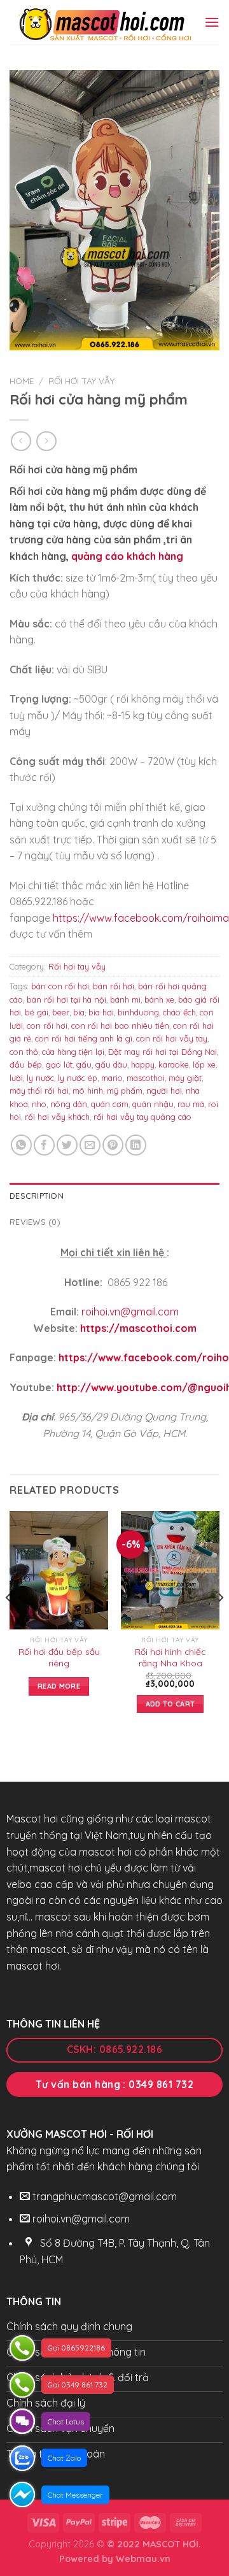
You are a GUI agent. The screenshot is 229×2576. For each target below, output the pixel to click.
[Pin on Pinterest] (113, 1145)
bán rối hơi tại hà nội (66, 999)
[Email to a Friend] (90, 1145)
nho (39, 1104)
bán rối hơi (114, 986)
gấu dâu (111, 1064)
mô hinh (88, 1091)
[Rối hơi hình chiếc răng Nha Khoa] (170, 1570)
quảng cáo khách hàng (127, 556)
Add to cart (170, 1704)
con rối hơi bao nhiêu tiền (120, 1026)
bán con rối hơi (60, 986)
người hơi (164, 1091)
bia (79, 1012)
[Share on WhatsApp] (21, 1145)
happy (143, 1064)
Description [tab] (37, 1196)
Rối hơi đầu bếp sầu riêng (59, 1657)
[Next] (220, 1623)
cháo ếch (179, 1012)
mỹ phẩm (125, 1091)
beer (61, 1012)
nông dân (69, 1104)
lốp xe (204, 1064)
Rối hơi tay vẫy (81, 381)
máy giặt (185, 1078)
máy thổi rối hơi (39, 1091)
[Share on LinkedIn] (136, 1145)
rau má (191, 1104)
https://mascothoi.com (138, 1328)
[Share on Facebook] (44, 1145)
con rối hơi (47, 1026)
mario (112, 1078)
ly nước (40, 1078)
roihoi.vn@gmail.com (130, 1312)
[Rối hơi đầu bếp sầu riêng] (59, 1570)
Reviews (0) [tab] (35, 1222)
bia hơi (101, 1012)
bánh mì (125, 999)
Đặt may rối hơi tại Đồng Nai (163, 1052)
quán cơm (110, 1104)
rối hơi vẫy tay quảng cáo (142, 1117)
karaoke (174, 1064)
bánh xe (159, 999)
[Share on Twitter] (67, 1145)
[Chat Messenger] (22, 2494)
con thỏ (24, 1052)
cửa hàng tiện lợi (73, 1052)
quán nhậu (153, 1104)
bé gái (37, 1012)
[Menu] (212, 22)
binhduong (138, 1012)
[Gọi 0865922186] (22, 2348)
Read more (59, 1686)
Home (22, 381)
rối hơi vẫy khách (57, 1117)
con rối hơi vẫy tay (172, 1038)
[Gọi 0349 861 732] (22, 2385)
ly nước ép (78, 1078)
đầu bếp (26, 1064)
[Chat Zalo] (22, 2458)
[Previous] (9, 1623)
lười (16, 1078)
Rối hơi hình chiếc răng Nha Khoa (170, 1657)
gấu (84, 1064)
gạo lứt (59, 1064)
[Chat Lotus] (22, 2421)
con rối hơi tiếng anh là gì (84, 1038)
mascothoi (146, 1078)
